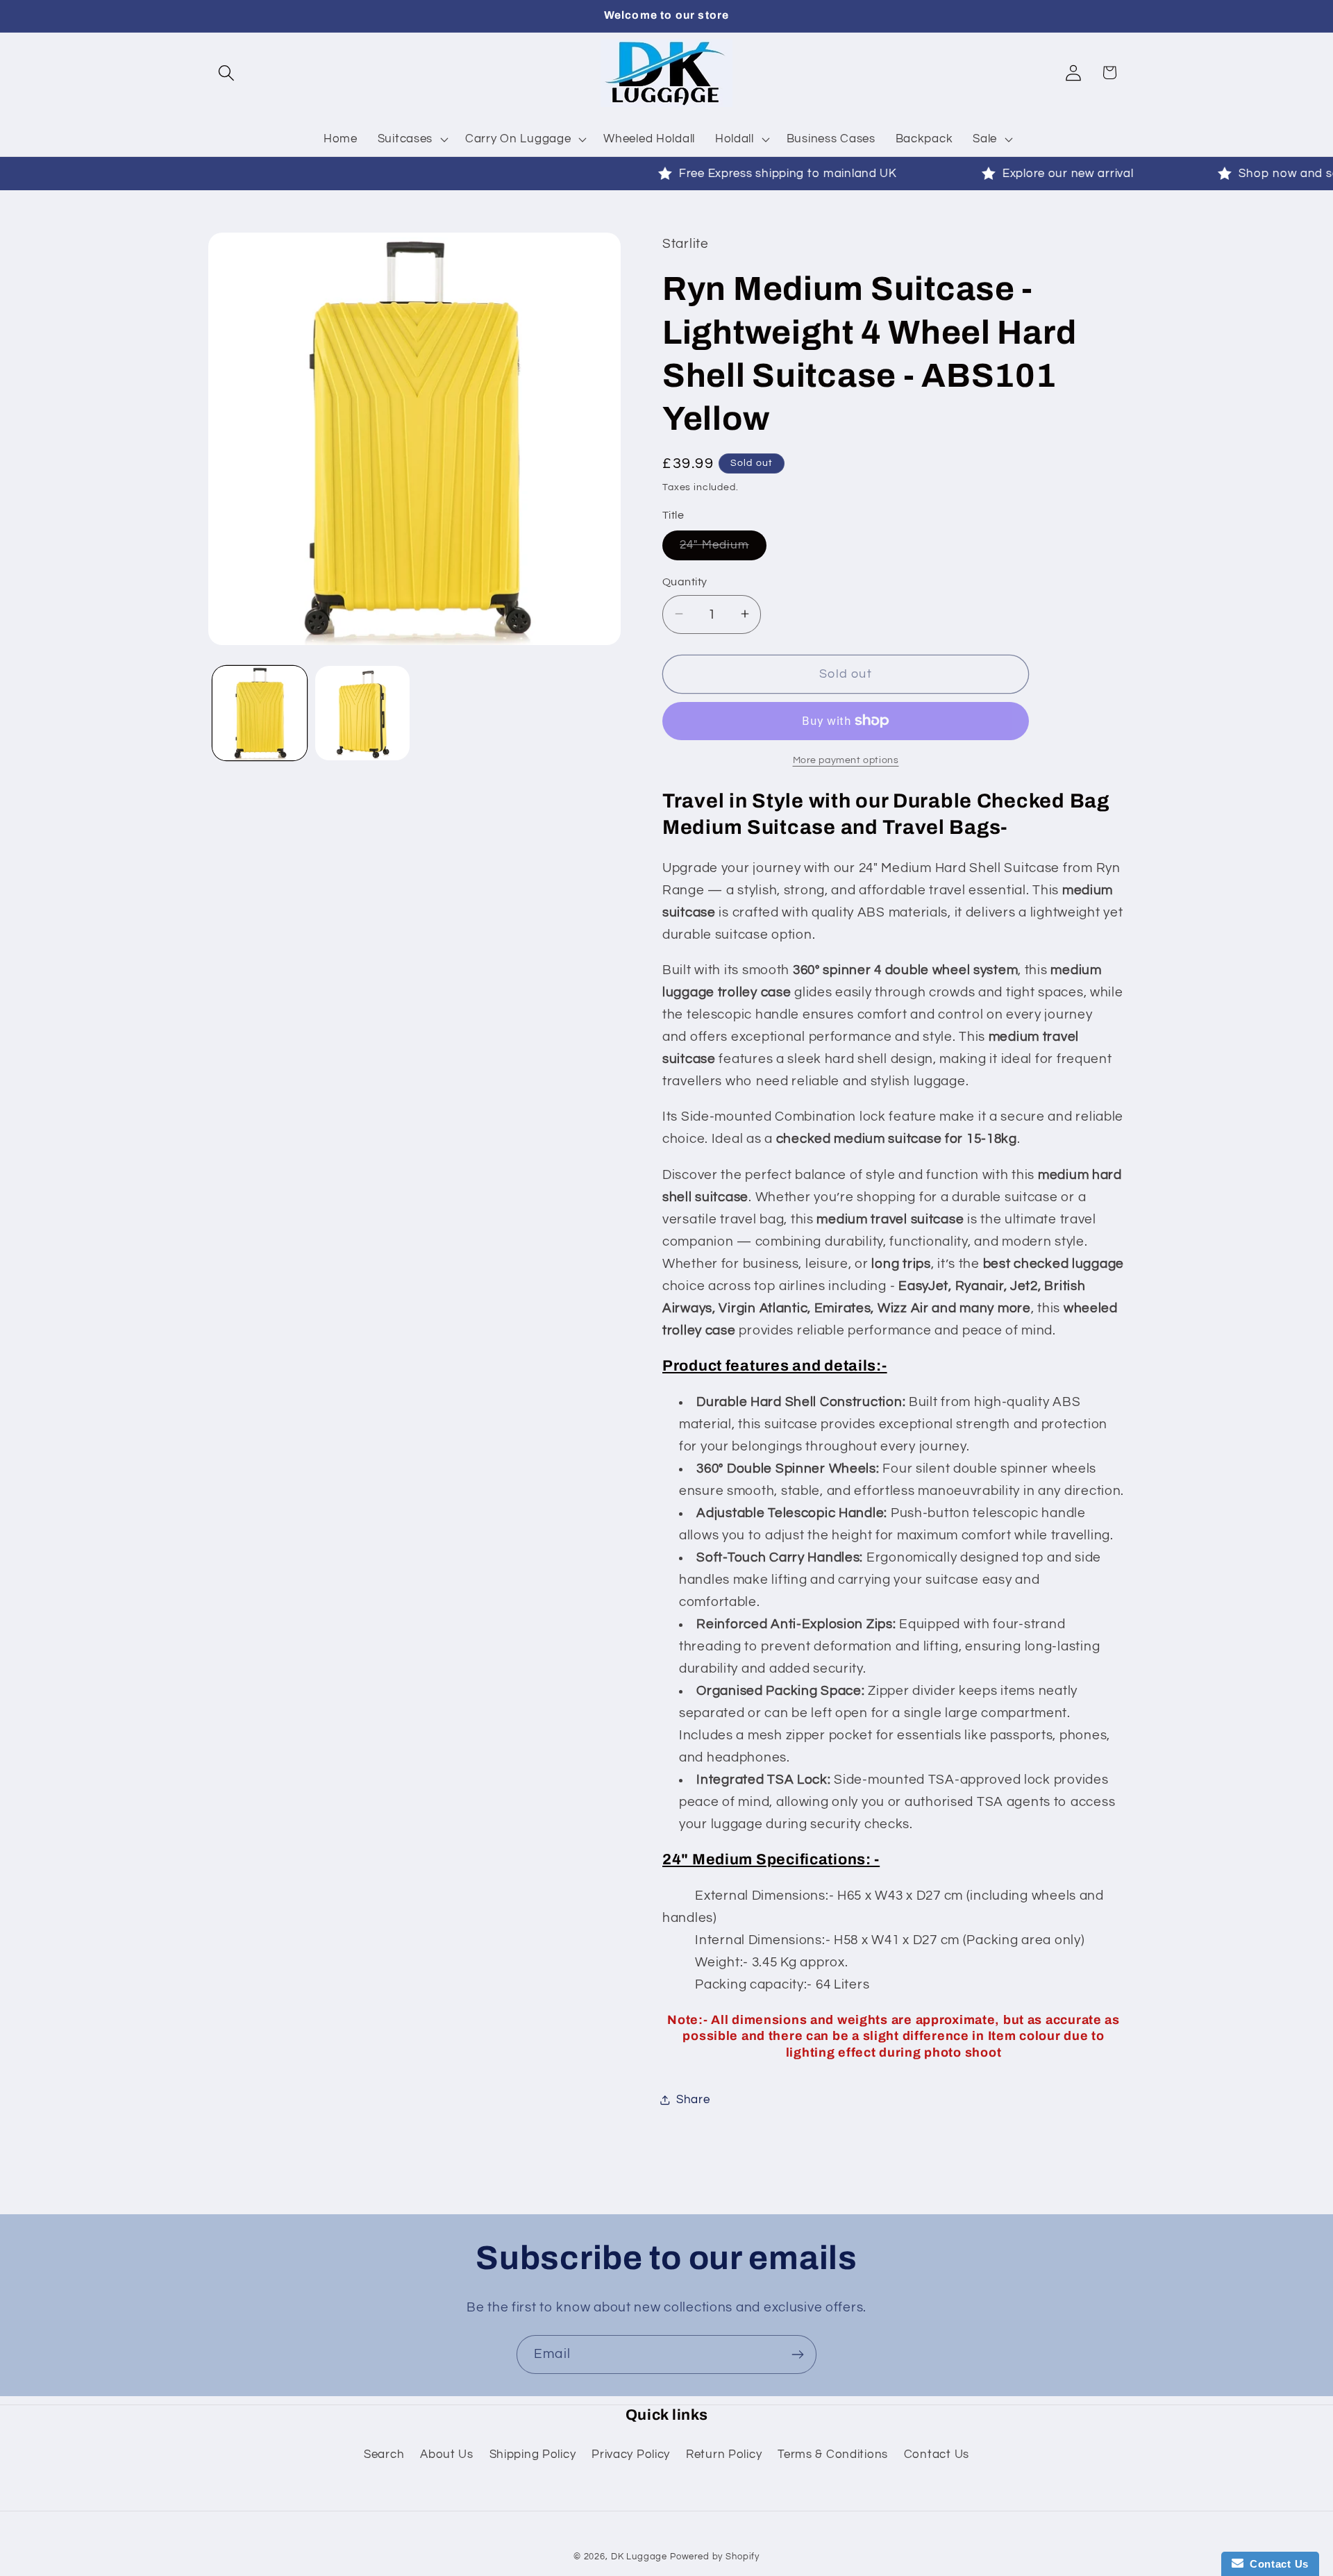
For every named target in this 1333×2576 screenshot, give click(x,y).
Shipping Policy (533, 2454)
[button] (227, 73)
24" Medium (723, 549)
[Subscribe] (797, 2355)
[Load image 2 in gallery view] (362, 713)
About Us (447, 2454)
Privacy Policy (631, 2454)
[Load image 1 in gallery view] (260, 713)
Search (384, 2454)
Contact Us (937, 2454)
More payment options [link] (846, 760)
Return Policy (724, 2454)
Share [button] (693, 2099)
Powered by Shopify (715, 2557)
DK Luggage (639, 2557)
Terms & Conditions (833, 2454)
